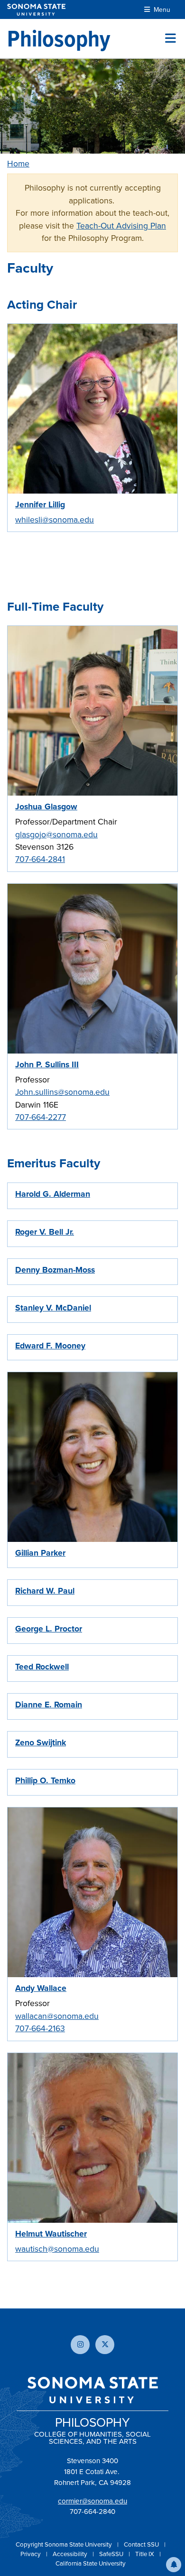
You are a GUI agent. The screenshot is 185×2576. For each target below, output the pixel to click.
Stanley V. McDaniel (53, 1308)
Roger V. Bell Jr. (45, 1232)
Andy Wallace (41, 1988)
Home (18, 164)
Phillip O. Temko (45, 1780)
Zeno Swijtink (41, 1742)
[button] (174, 2565)
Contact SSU (142, 2544)
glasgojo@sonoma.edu (56, 834)
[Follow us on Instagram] (80, 2345)
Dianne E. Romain (49, 1705)
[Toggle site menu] (171, 38)
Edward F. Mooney (50, 1346)
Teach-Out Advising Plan (121, 226)
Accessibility (71, 2554)
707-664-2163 (40, 2028)
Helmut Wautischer (51, 2234)
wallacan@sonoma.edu (57, 2016)
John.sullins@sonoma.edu (62, 1092)
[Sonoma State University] (36, 10)
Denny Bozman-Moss (55, 1270)
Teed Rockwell (42, 1667)
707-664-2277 (41, 1117)
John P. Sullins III (47, 1064)
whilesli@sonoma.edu (55, 520)
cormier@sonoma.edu (92, 2501)
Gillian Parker (40, 1553)
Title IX (145, 2554)
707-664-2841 (40, 859)
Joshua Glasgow (46, 807)
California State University (91, 2563)
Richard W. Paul (45, 1591)
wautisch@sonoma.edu (57, 2249)
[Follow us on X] (105, 2345)
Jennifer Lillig (40, 504)
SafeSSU (112, 2554)
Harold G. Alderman (53, 1194)
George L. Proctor (49, 1629)
